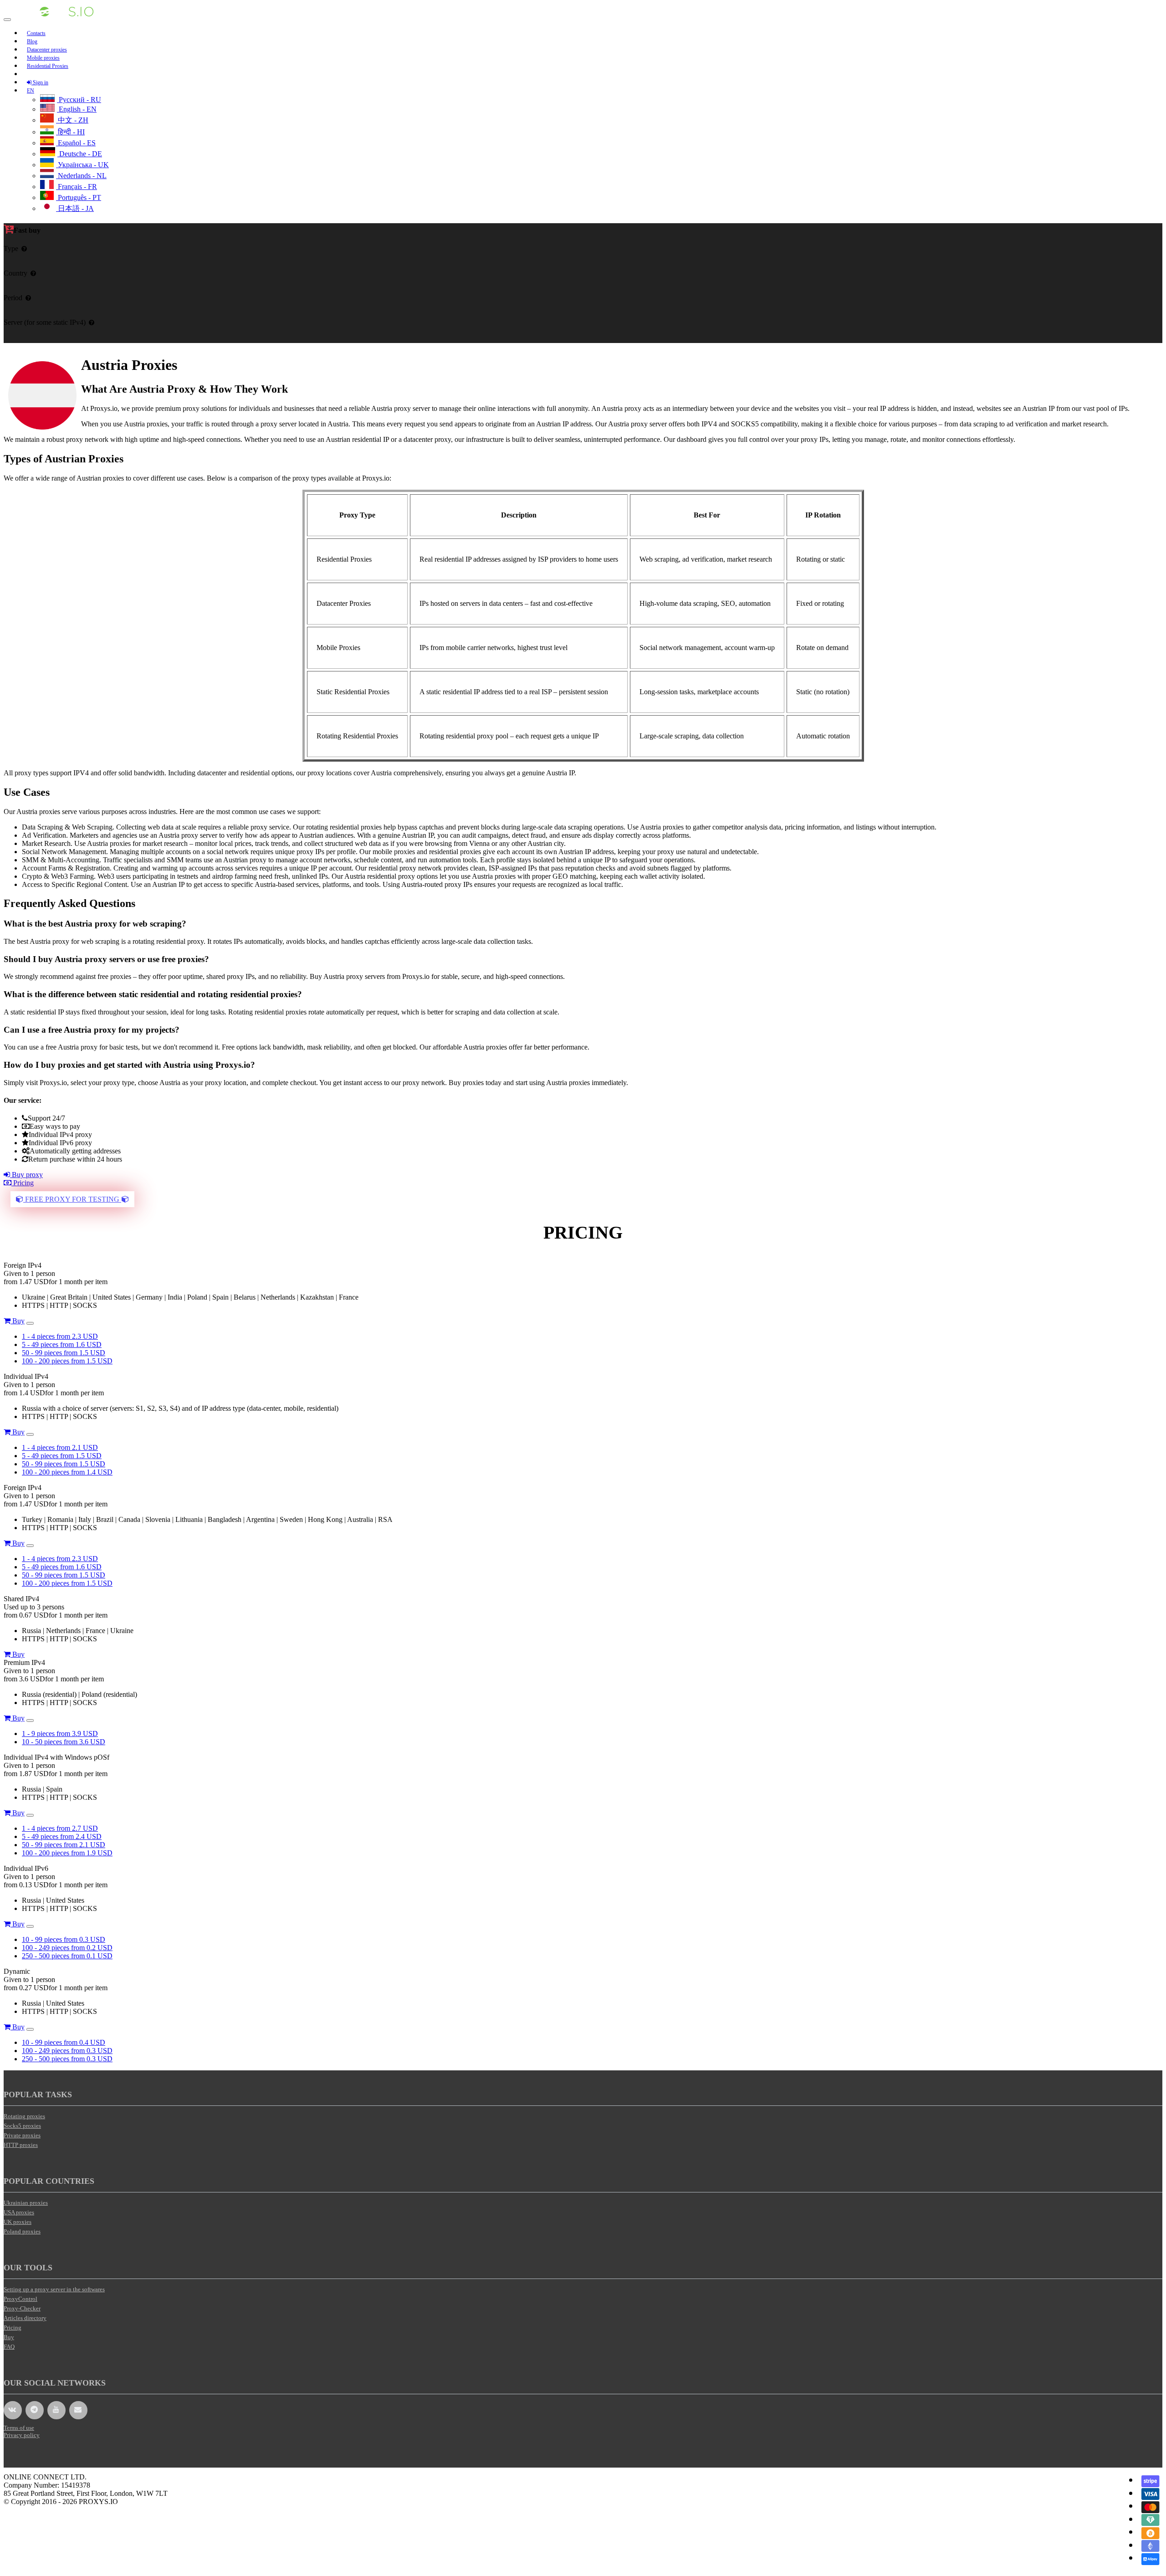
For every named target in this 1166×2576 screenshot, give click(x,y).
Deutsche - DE (80, 154)
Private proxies (22, 2135)
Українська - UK (82, 165)
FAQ (9, 2347)
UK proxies (18, 2222)
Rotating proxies (24, 2116)
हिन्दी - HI (70, 132)
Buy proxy (26, 1175)
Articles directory (25, 2318)
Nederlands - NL (81, 176)
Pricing (23, 1183)
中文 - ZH (72, 120)
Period (13, 298)
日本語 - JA (75, 208)
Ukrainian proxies (26, 2203)
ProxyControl (20, 2299)
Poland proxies (22, 2231)
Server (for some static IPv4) (45, 322)
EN (31, 91)
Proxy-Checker (22, 2308)
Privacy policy (22, 2435)
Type (11, 248)
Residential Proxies (48, 66)
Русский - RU (79, 100)
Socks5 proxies (22, 2126)
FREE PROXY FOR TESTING (72, 1199)
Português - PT (79, 197)
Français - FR (77, 187)
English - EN (77, 109)
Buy (18, 1321)
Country (15, 273)
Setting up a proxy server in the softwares (54, 2289)
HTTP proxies (21, 2145)
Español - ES (76, 143)
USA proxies (19, 2212)
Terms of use (19, 2428)
